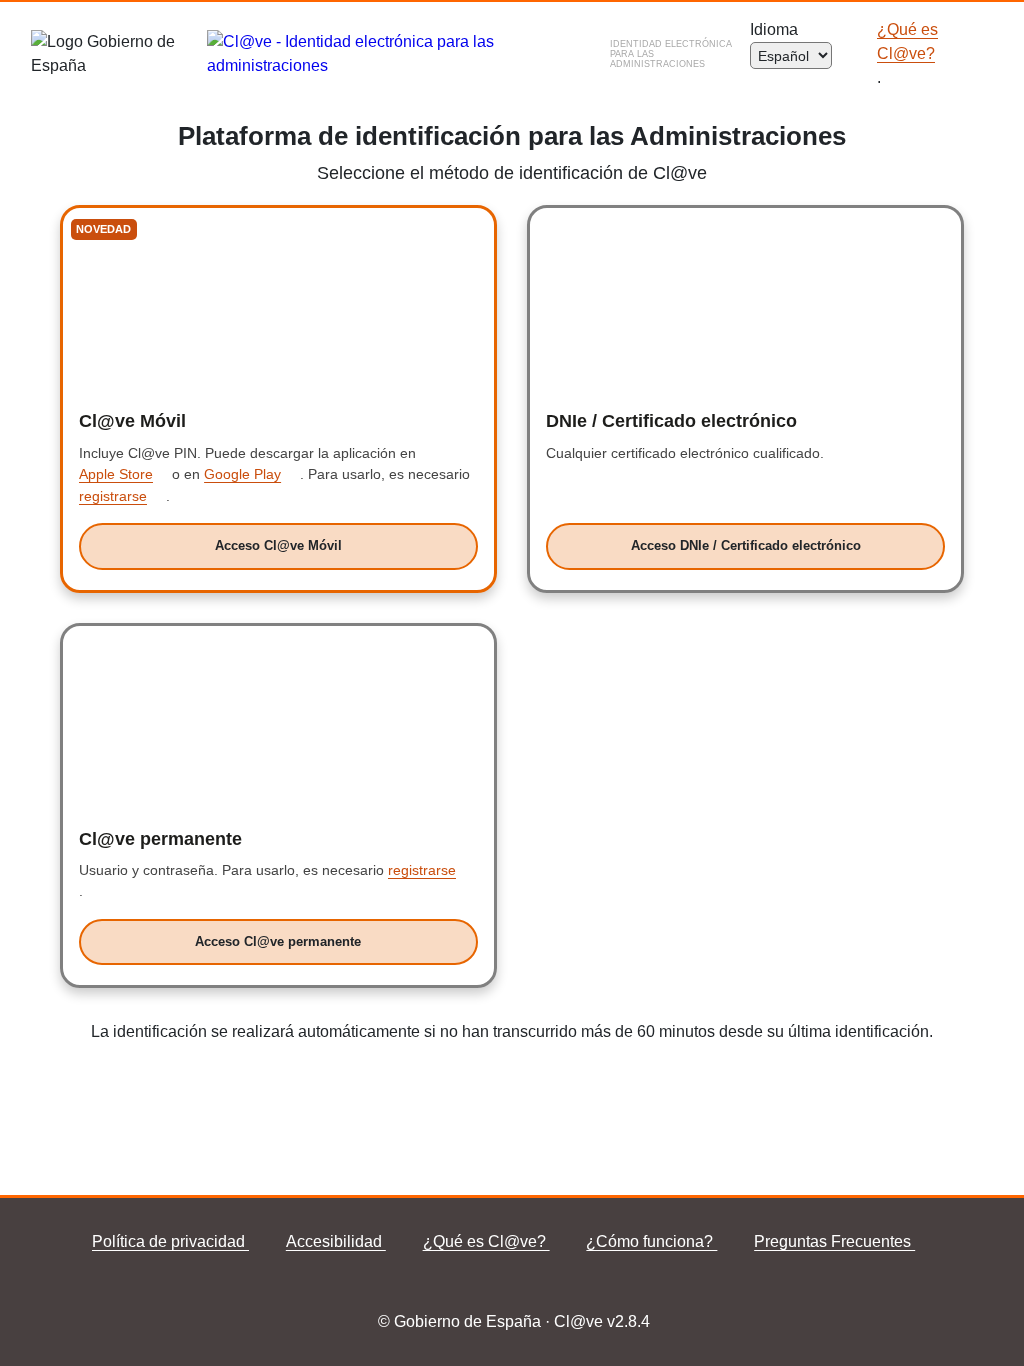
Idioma (778, 29)
